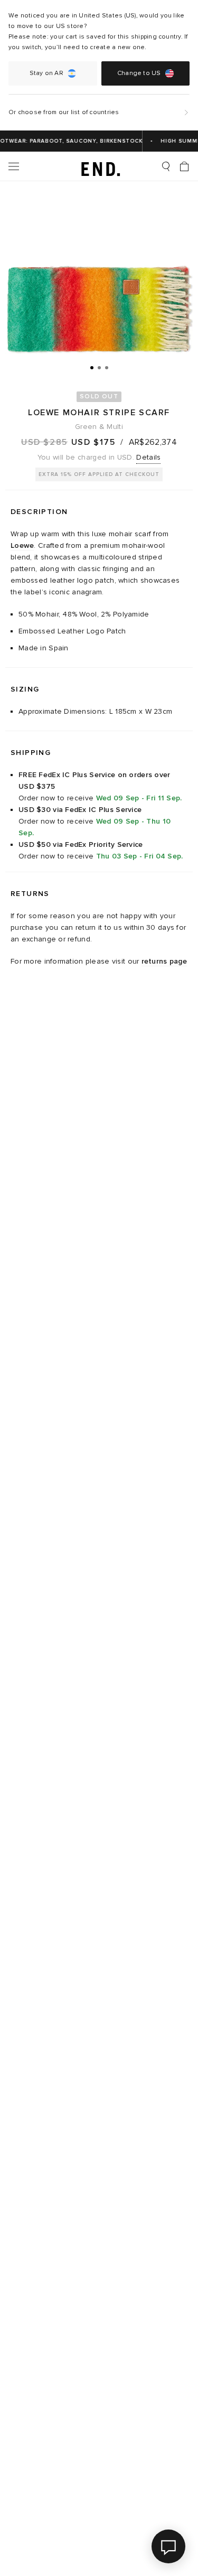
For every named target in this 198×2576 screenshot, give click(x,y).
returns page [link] (164, 961)
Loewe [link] (22, 545)
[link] (99, 166)
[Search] (166, 166)
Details (148, 457)
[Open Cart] (184, 166)
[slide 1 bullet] (92, 367)
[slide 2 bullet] (99, 367)
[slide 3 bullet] (107, 367)
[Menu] (14, 166)
